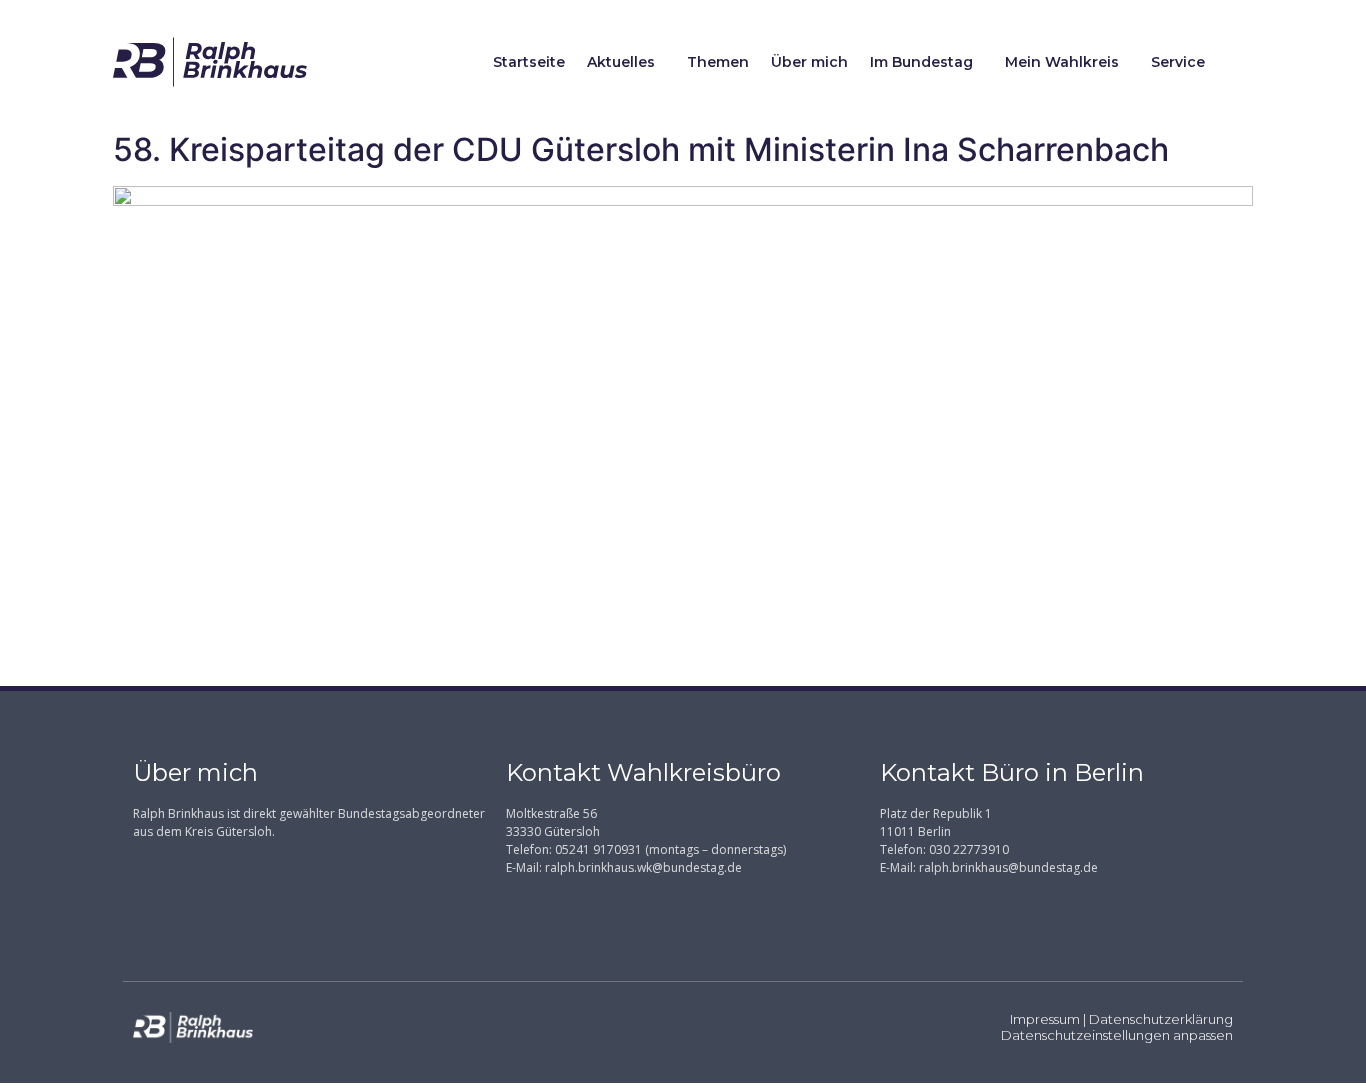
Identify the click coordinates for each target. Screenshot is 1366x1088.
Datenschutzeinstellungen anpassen (1117, 1035)
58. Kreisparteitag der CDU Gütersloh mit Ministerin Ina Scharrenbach (641, 149)
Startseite (529, 62)
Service (1178, 62)
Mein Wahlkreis (1062, 62)
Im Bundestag (921, 62)
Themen (718, 62)
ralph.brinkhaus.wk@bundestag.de (643, 867)
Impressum (1045, 1019)
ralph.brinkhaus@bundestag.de (1008, 867)
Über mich (809, 62)
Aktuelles (621, 62)
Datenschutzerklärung (1161, 1019)
